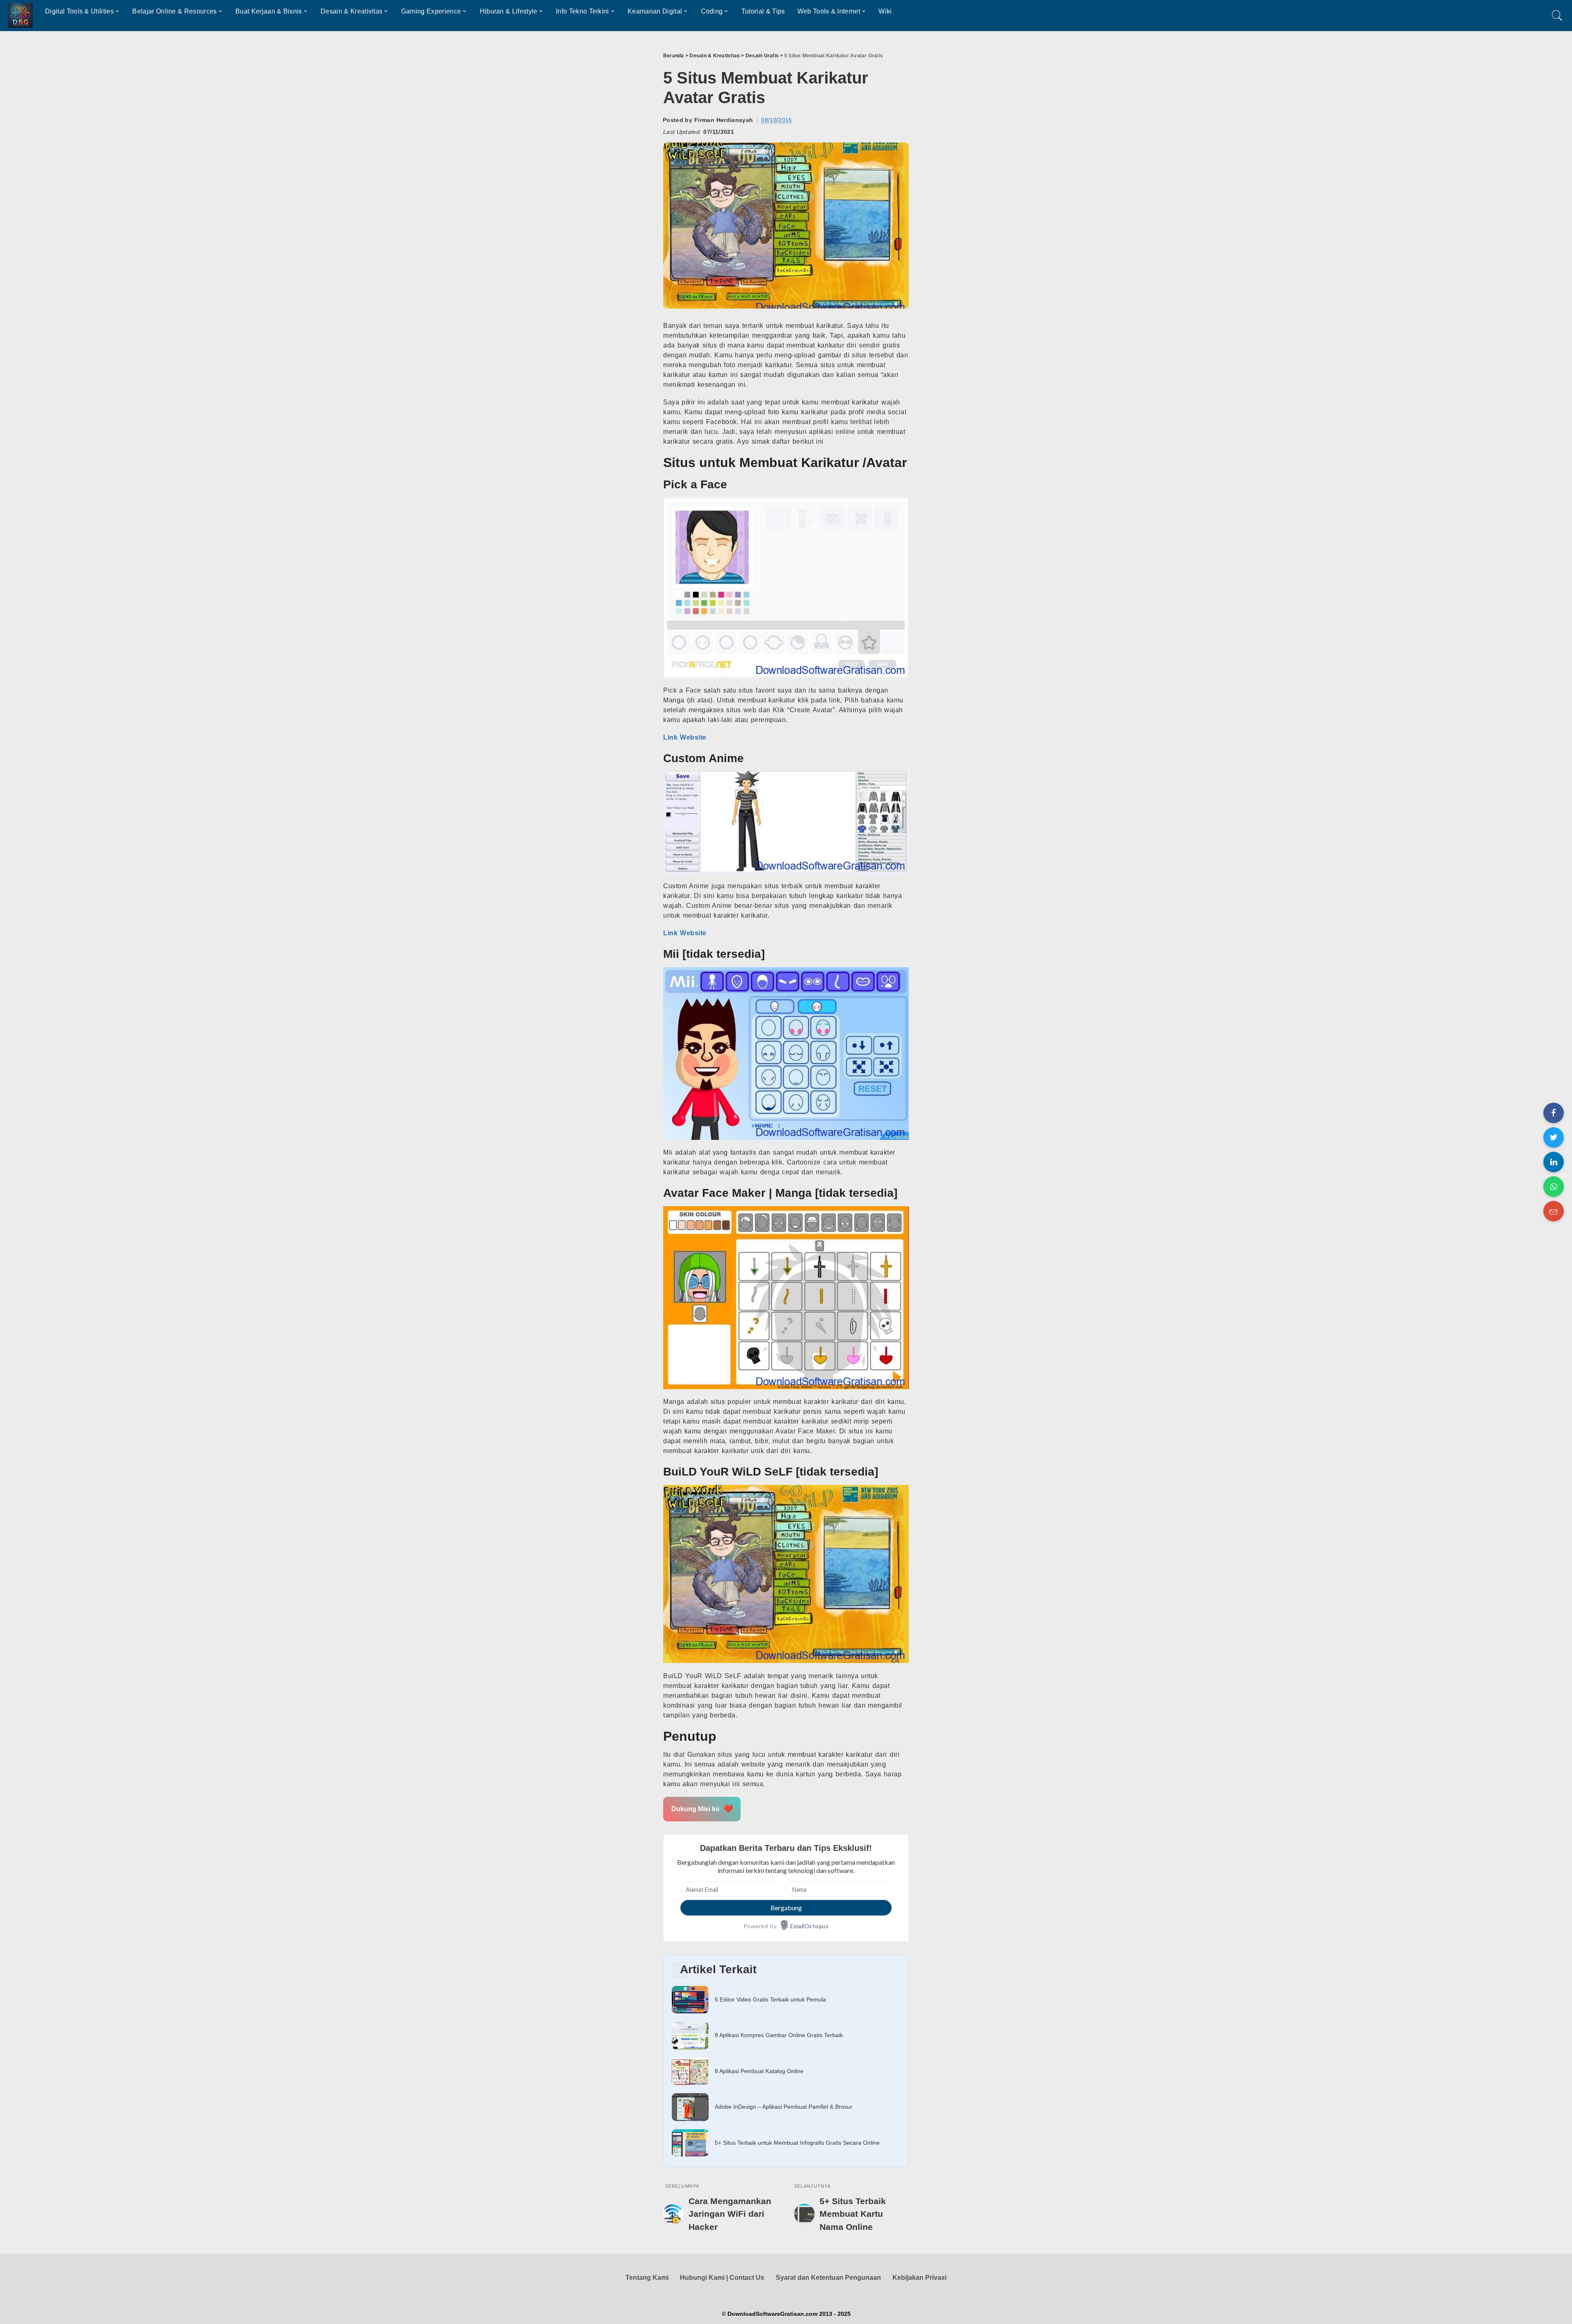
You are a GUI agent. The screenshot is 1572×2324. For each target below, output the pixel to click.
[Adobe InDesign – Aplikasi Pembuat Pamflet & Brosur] (786, 2107)
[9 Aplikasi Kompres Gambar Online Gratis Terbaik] (786, 2035)
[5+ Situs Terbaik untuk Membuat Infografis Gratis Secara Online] (786, 2143)
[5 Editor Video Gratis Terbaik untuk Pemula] (786, 2000)
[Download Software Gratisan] (20, 16)
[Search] (1557, 16)
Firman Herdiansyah (724, 120)
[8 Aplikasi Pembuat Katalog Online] (786, 2071)
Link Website (685, 737)
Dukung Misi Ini (702, 1809)
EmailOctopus (809, 1926)
